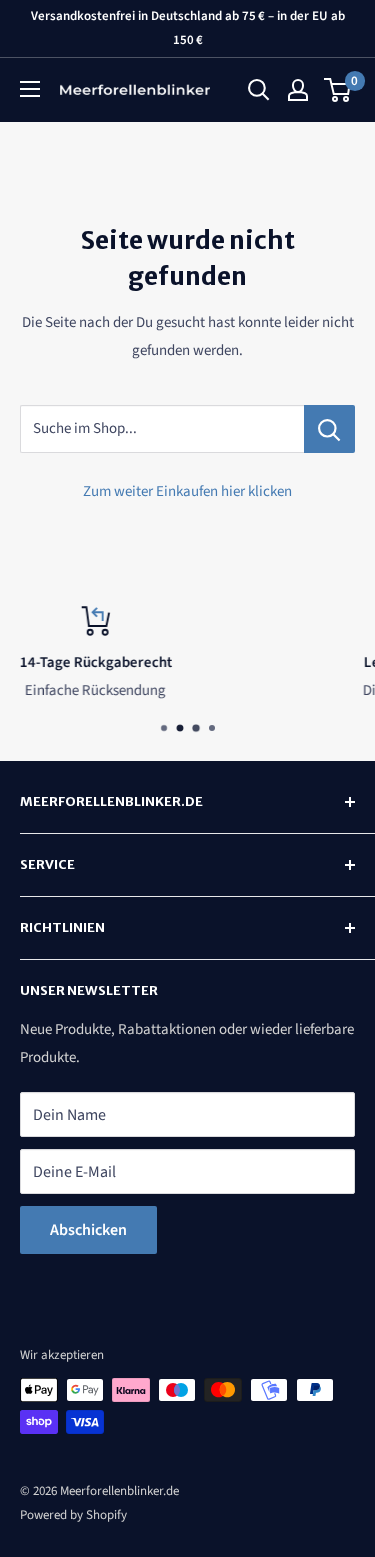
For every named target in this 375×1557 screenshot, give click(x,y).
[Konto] (298, 90)
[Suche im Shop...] (329, 429)
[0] (338, 90)
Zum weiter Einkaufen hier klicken (187, 491)
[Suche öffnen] (259, 90)
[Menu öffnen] (30, 89)
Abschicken (88, 1230)
